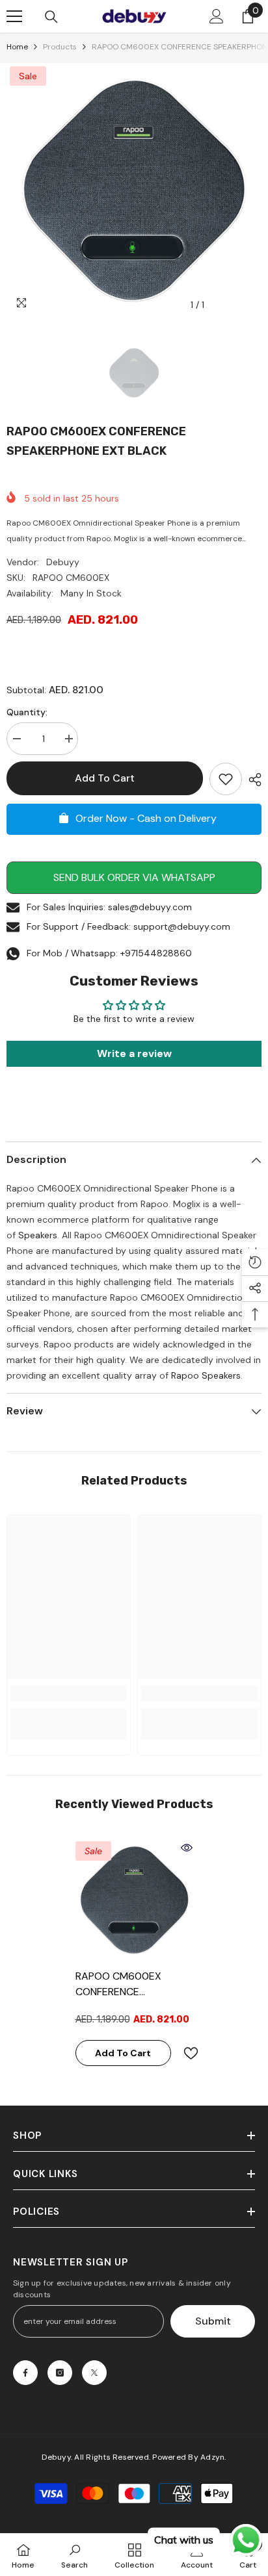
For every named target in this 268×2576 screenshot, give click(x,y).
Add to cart (105, 778)
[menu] (14, 16)
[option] (134, 190)
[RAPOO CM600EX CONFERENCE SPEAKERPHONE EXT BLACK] (134, 1900)
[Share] (252, 780)
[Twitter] (94, 2373)
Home (17, 47)
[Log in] (217, 16)
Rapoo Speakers (206, 1375)
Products (60, 47)
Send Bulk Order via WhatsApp (134, 877)
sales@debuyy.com (150, 907)
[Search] (51, 17)
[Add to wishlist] (226, 779)
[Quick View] (187, 1848)
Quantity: (27, 712)
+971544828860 (156, 953)
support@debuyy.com (182, 926)
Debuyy (63, 562)
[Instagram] (60, 2373)
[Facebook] (25, 2373)
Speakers (38, 1235)
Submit (213, 2321)
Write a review (134, 1053)
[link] (69, 1693)
